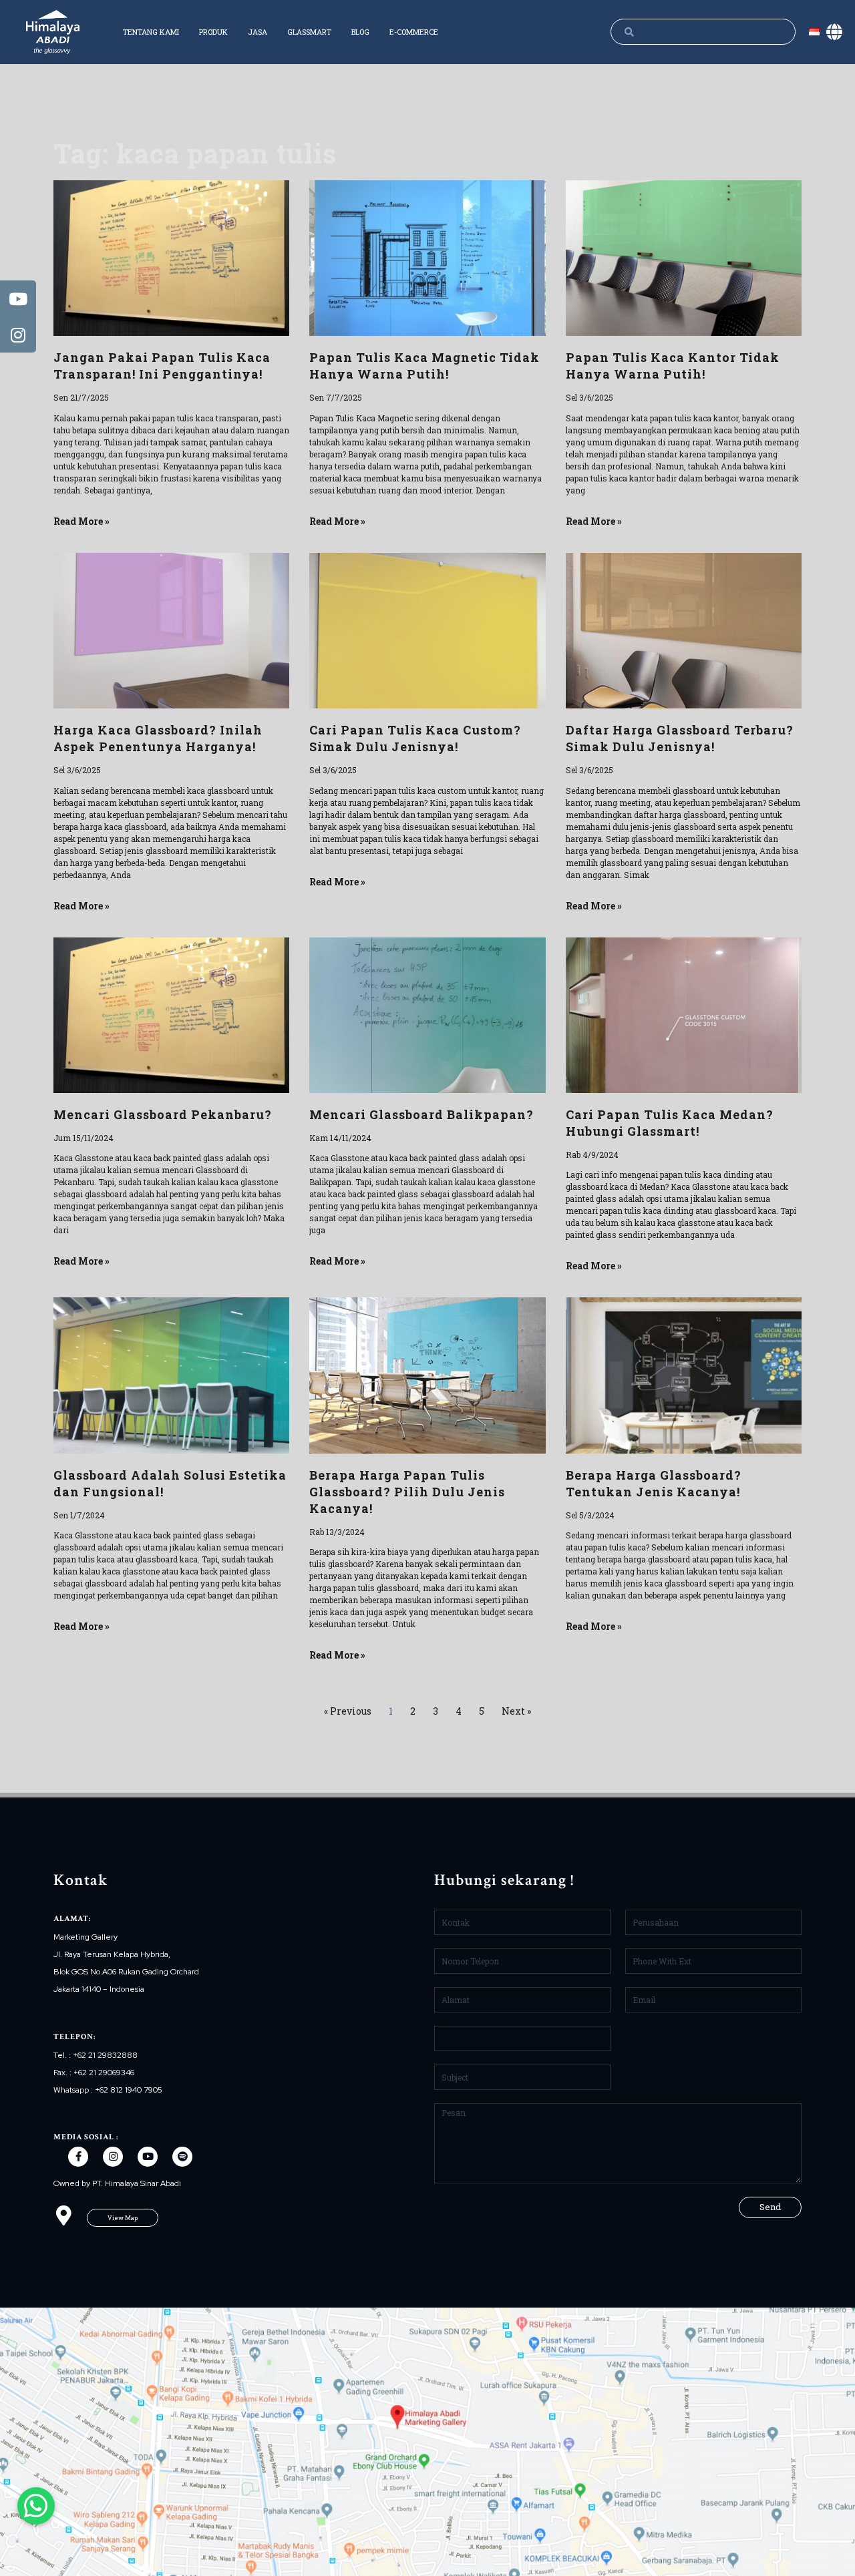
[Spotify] (182, 2157)
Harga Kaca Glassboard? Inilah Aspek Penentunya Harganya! (158, 738)
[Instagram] (113, 2157)
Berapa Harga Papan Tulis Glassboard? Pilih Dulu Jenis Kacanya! (407, 1492)
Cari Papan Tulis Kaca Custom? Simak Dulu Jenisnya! (415, 738)
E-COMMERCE (414, 32)
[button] (123, 2218)
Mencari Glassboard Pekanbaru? (163, 1114)
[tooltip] (18, 298)
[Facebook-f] (78, 2157)
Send (770, 2207)
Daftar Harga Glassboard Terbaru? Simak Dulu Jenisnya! (680, 738)
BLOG (360, 32)
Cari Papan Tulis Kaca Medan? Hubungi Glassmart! (670, 1123)
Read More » (81, 521)
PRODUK (213, 32)
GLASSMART (309, 32)
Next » (516, 1711)
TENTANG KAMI (151, 32)
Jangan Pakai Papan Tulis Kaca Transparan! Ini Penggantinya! (162, 366)
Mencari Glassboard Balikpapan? (421, 1114)
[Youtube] (148, 2157)
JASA (258, 32)
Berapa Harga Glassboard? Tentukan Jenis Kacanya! (654, 1483)
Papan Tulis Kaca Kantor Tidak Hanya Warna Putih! (673, 366)
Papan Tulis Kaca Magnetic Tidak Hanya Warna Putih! (424, 366)
